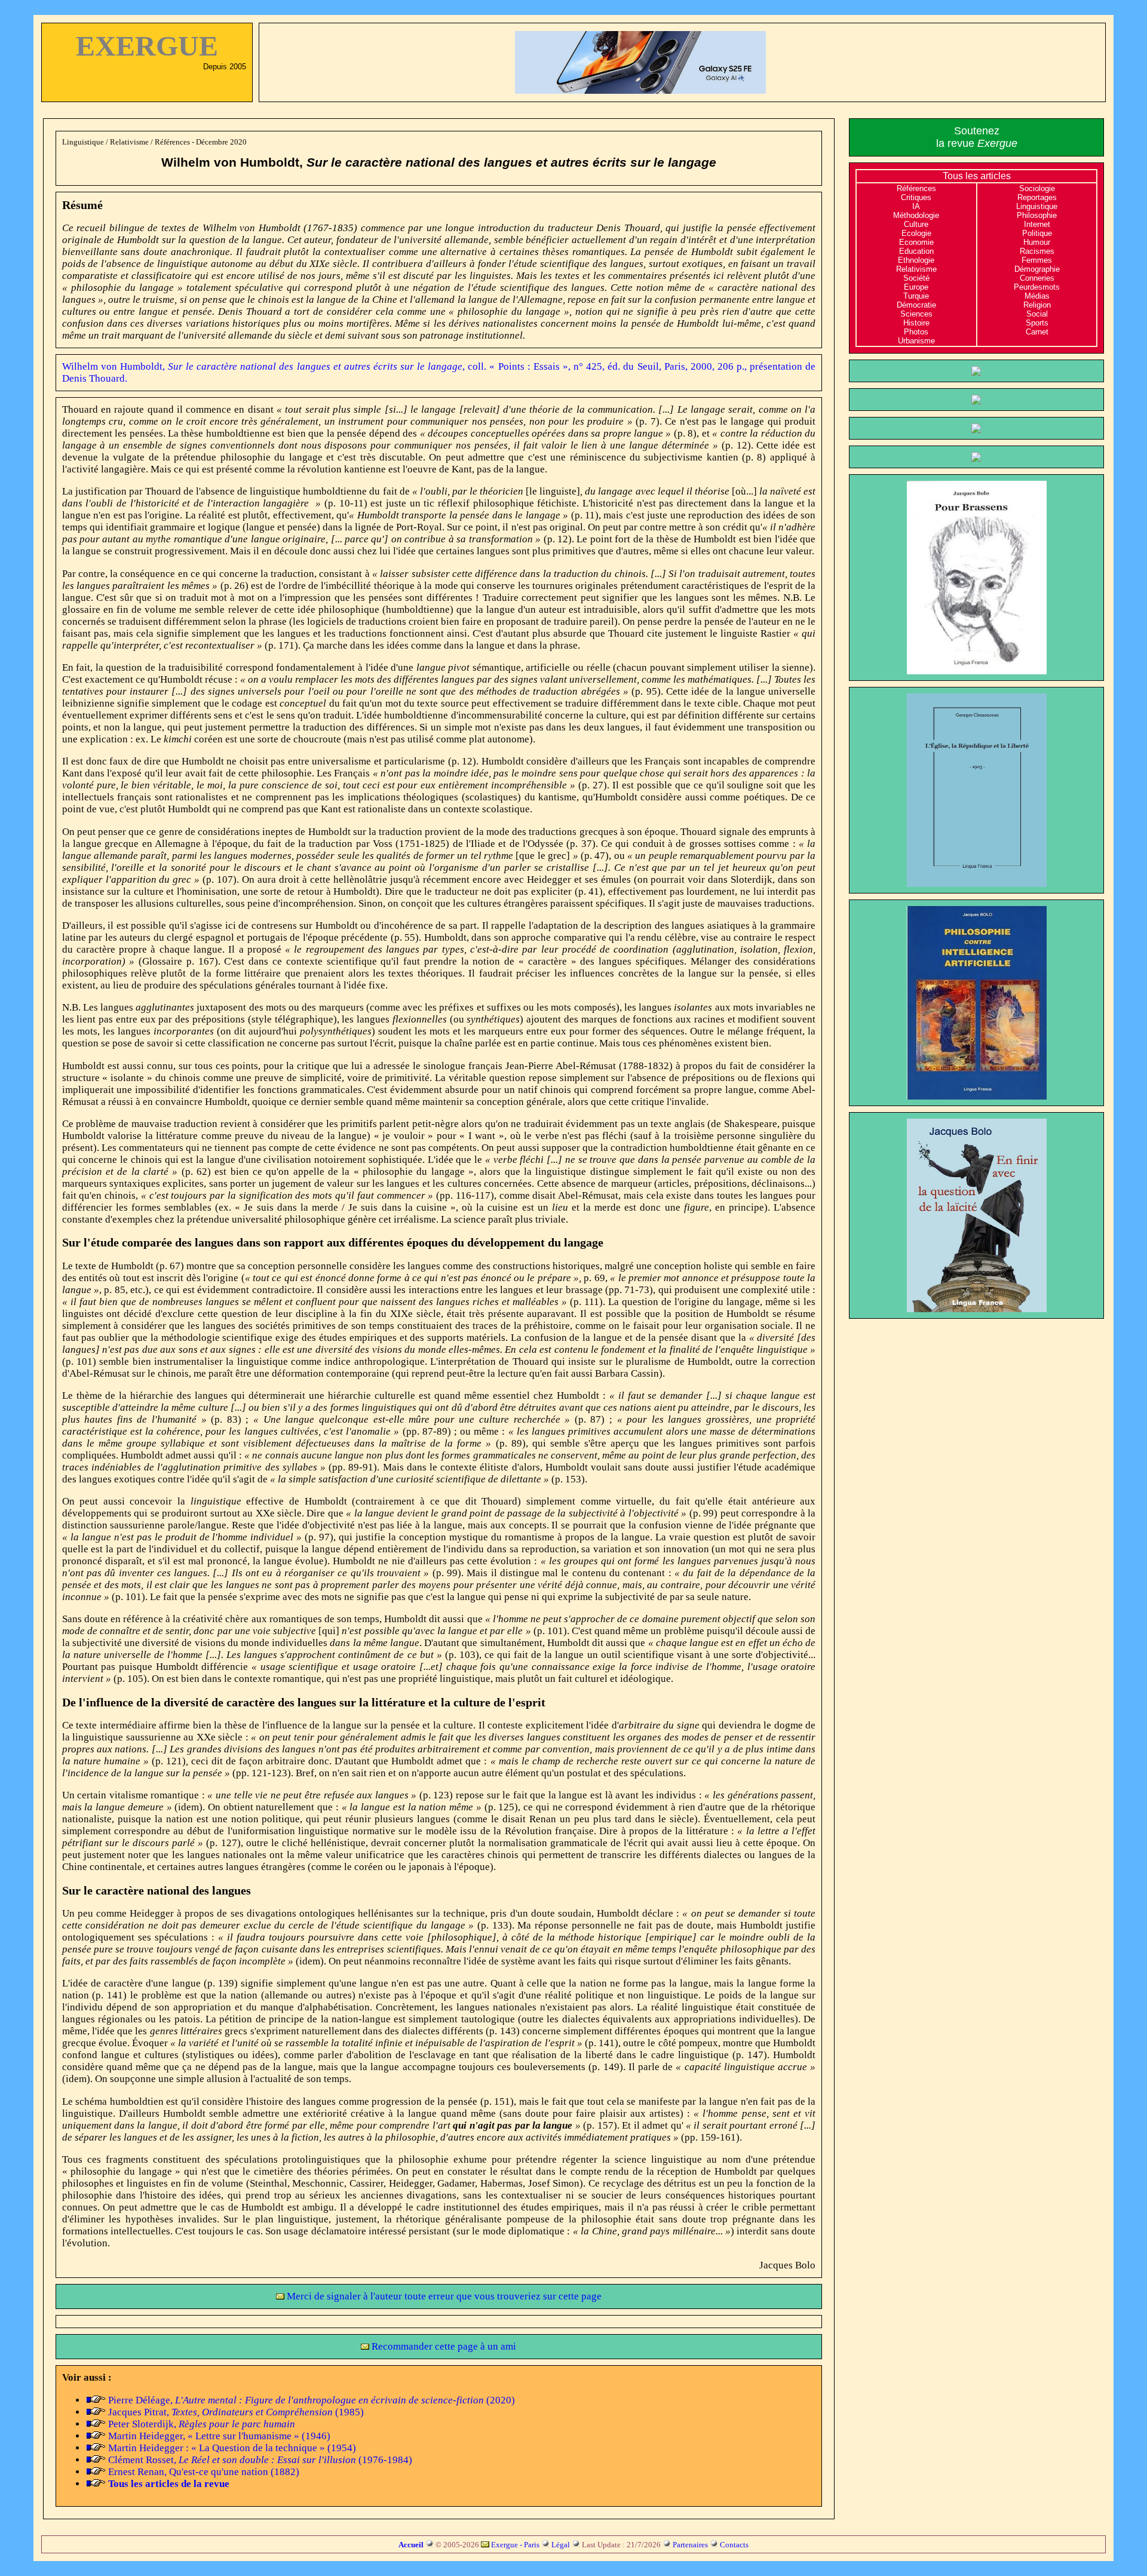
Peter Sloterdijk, (202, 2424)
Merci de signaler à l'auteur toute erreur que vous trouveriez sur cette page (443, 2296)
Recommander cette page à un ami (443, 2346)
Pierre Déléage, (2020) (312, 2400)
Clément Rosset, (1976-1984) (260, 2460)
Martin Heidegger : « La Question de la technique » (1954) (232, 2448)
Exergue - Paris (515, 2545)
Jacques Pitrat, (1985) (236, 2412)
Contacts (734, 2545)
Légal (561, 2545)
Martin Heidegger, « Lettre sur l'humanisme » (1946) (219, 2436)
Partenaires (690, 2545)
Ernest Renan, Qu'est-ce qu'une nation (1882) (204, 2472)
